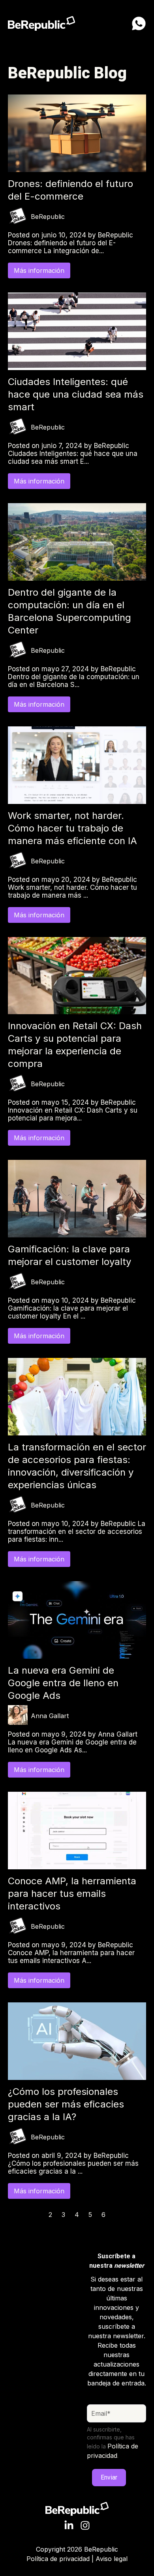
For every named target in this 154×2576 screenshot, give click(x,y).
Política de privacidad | (61, 2559)
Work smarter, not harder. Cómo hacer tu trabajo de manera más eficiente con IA (72, 828)
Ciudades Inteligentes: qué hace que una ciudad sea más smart (76, 394)
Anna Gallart (50, 1716)
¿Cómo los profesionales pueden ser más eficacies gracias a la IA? (66, 2104)
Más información (39, 270)
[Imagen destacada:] (77, 170)
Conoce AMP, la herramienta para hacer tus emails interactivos (72, 1894)
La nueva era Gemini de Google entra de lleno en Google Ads (63, 1683)
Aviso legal (112, 2559)
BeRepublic (48, 217)
